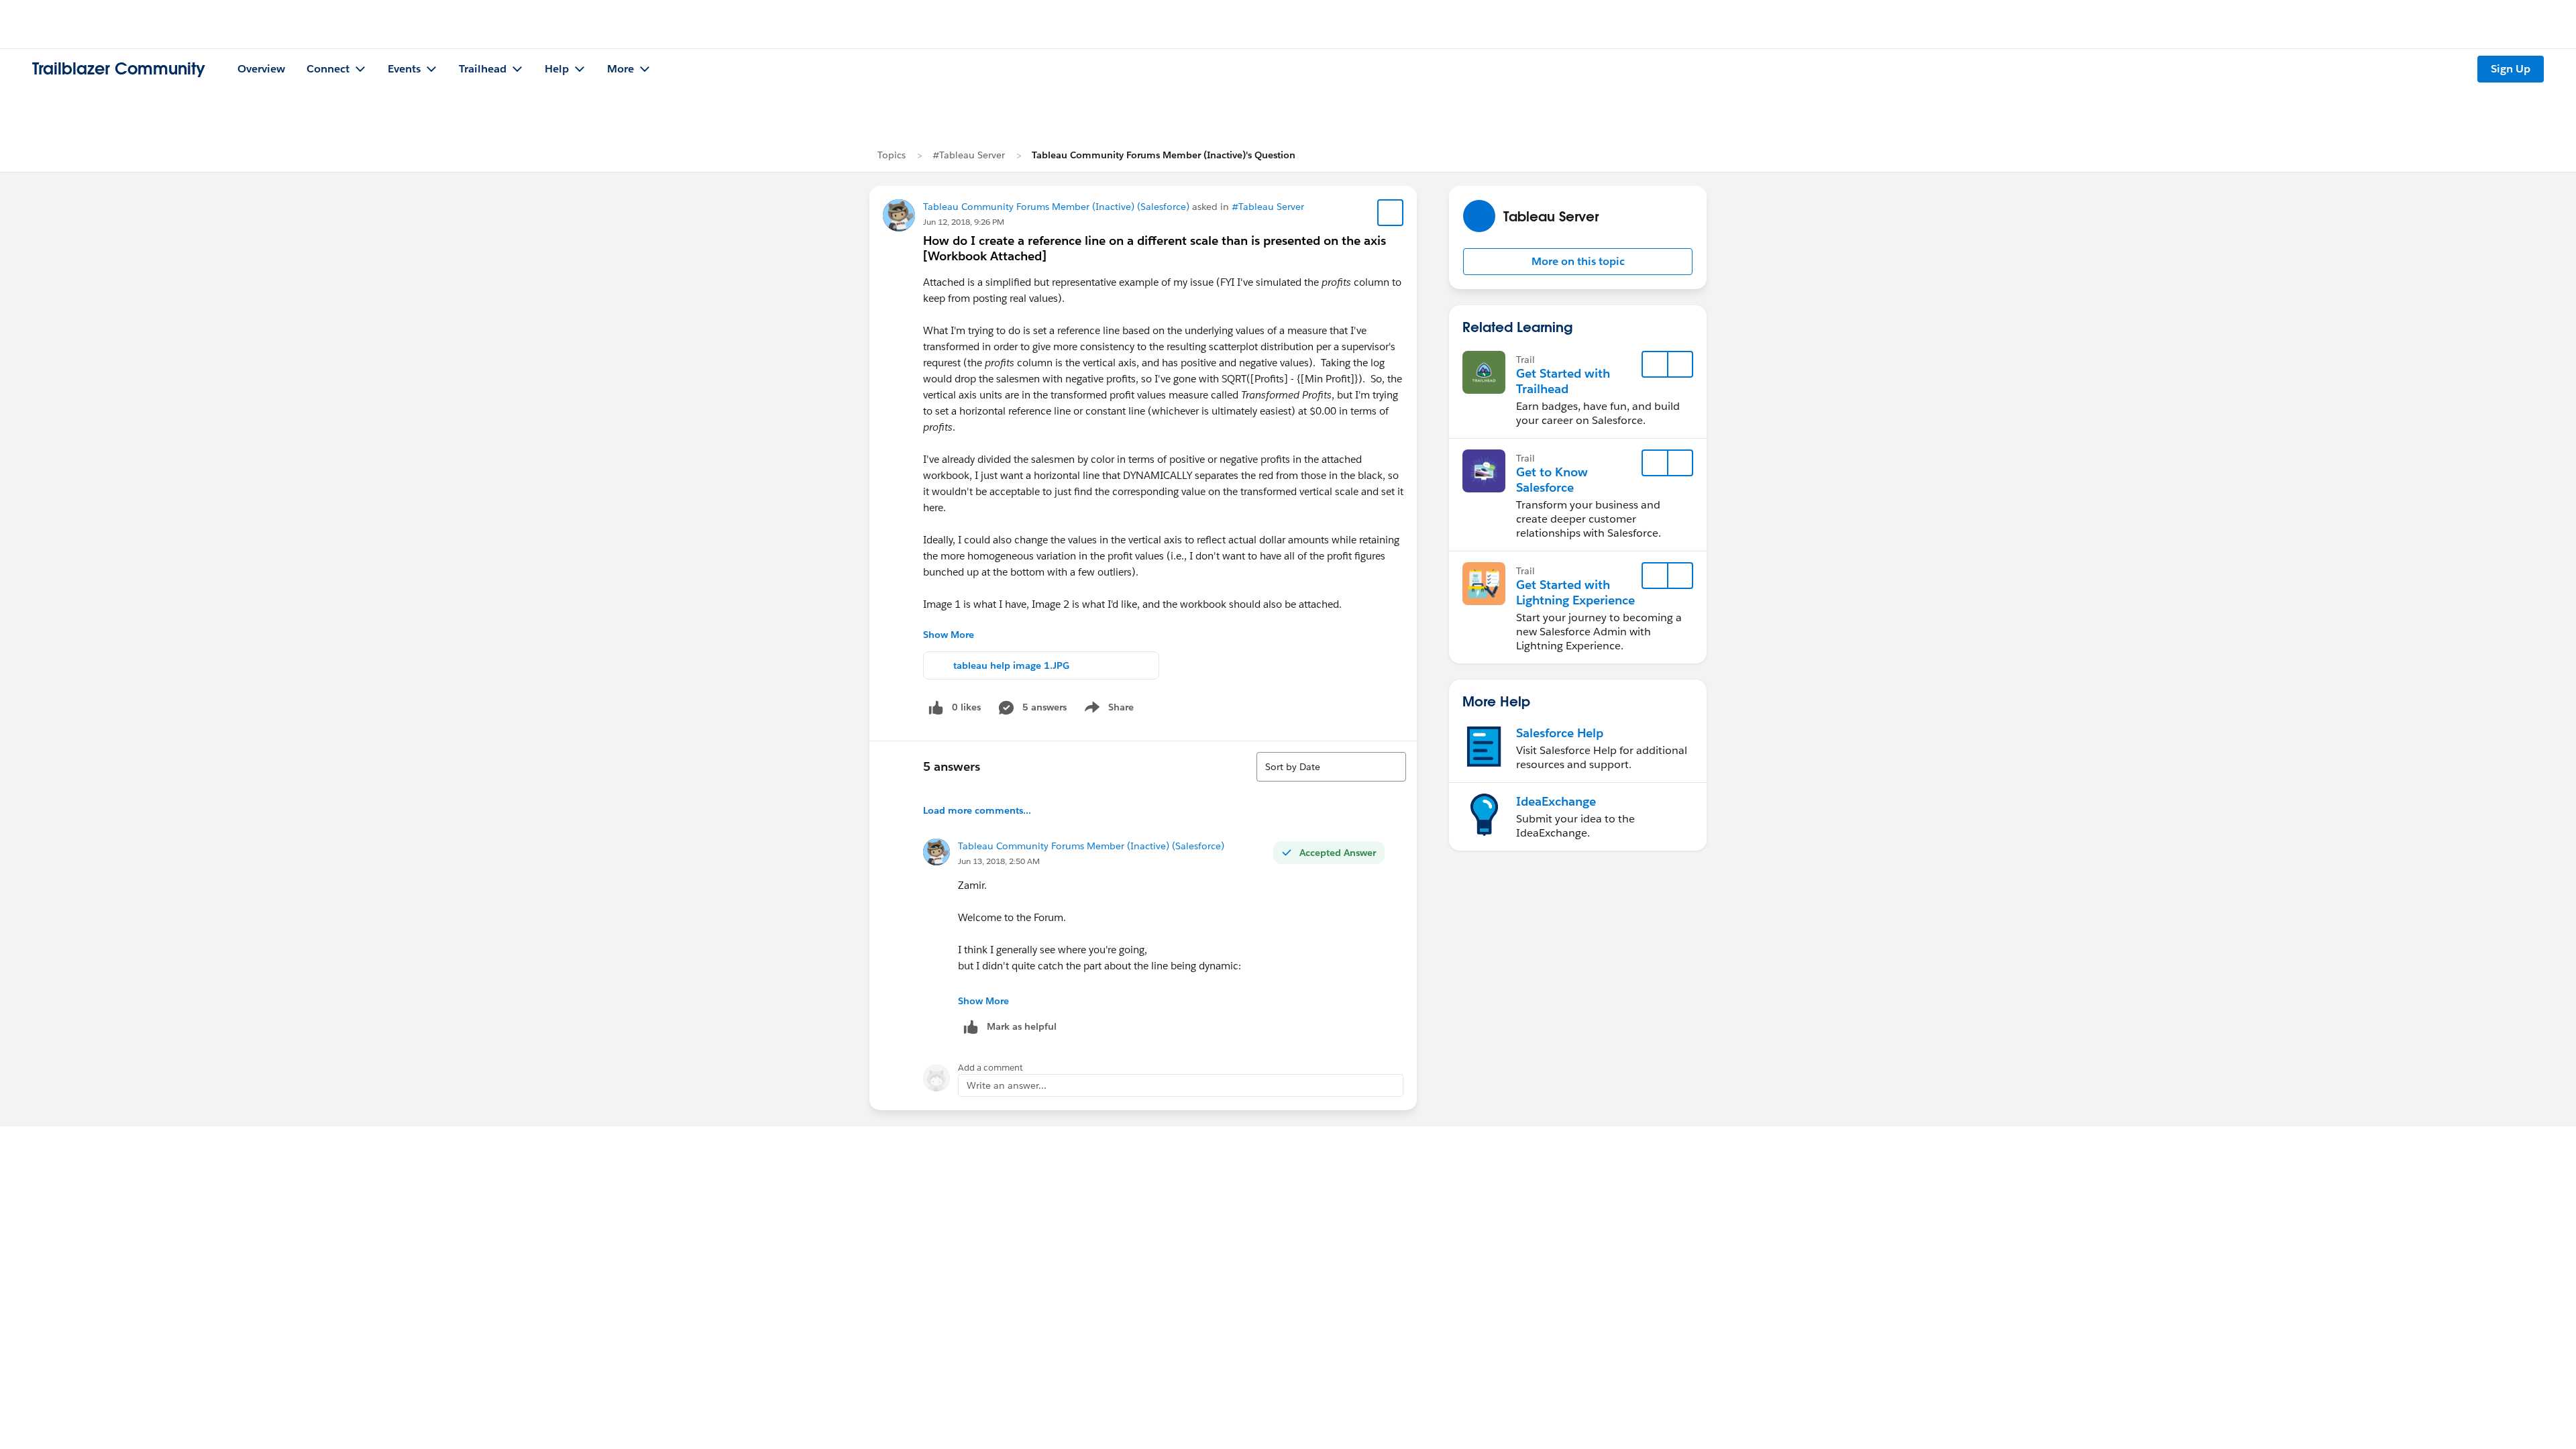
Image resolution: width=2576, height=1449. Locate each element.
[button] (1578, 262)
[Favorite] (1391, 213)
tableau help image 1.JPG (1011, 665)
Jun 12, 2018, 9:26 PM (964, 222)
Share (1107, 710)
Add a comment (990, 1068)
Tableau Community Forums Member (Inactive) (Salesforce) (1056, 207)
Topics (892, 155)
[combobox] (1331, 767)
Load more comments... (977, 810)
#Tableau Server (969, 155)
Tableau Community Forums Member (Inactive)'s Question (1164, 155)
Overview (261, 69)
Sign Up (2511, 69)
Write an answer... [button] (1007, 1085)
